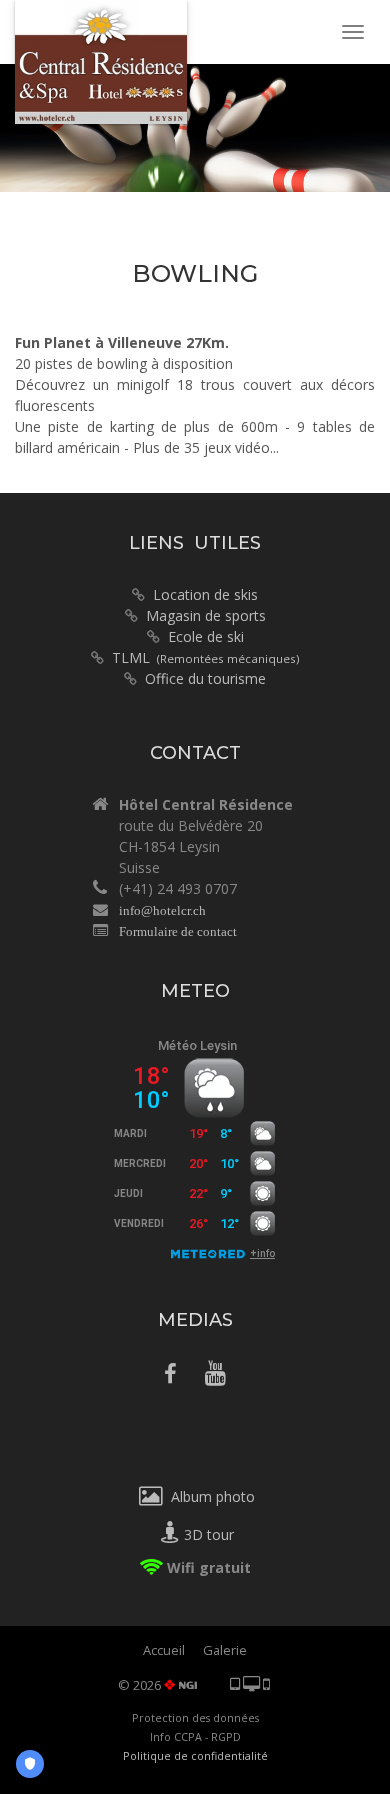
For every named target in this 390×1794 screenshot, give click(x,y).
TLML (206, 657)
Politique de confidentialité (195, 1756)
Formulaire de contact (178, 931)
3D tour (207, 1534)
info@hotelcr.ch (162, 910)
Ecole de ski (206, 636)
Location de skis (201, 594)
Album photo (209, 1496)
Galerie (225, 1650)
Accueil (164, 1650)
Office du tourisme (205, 678)
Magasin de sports (202, 615)
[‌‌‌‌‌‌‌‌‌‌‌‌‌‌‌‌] (170, 1376)
